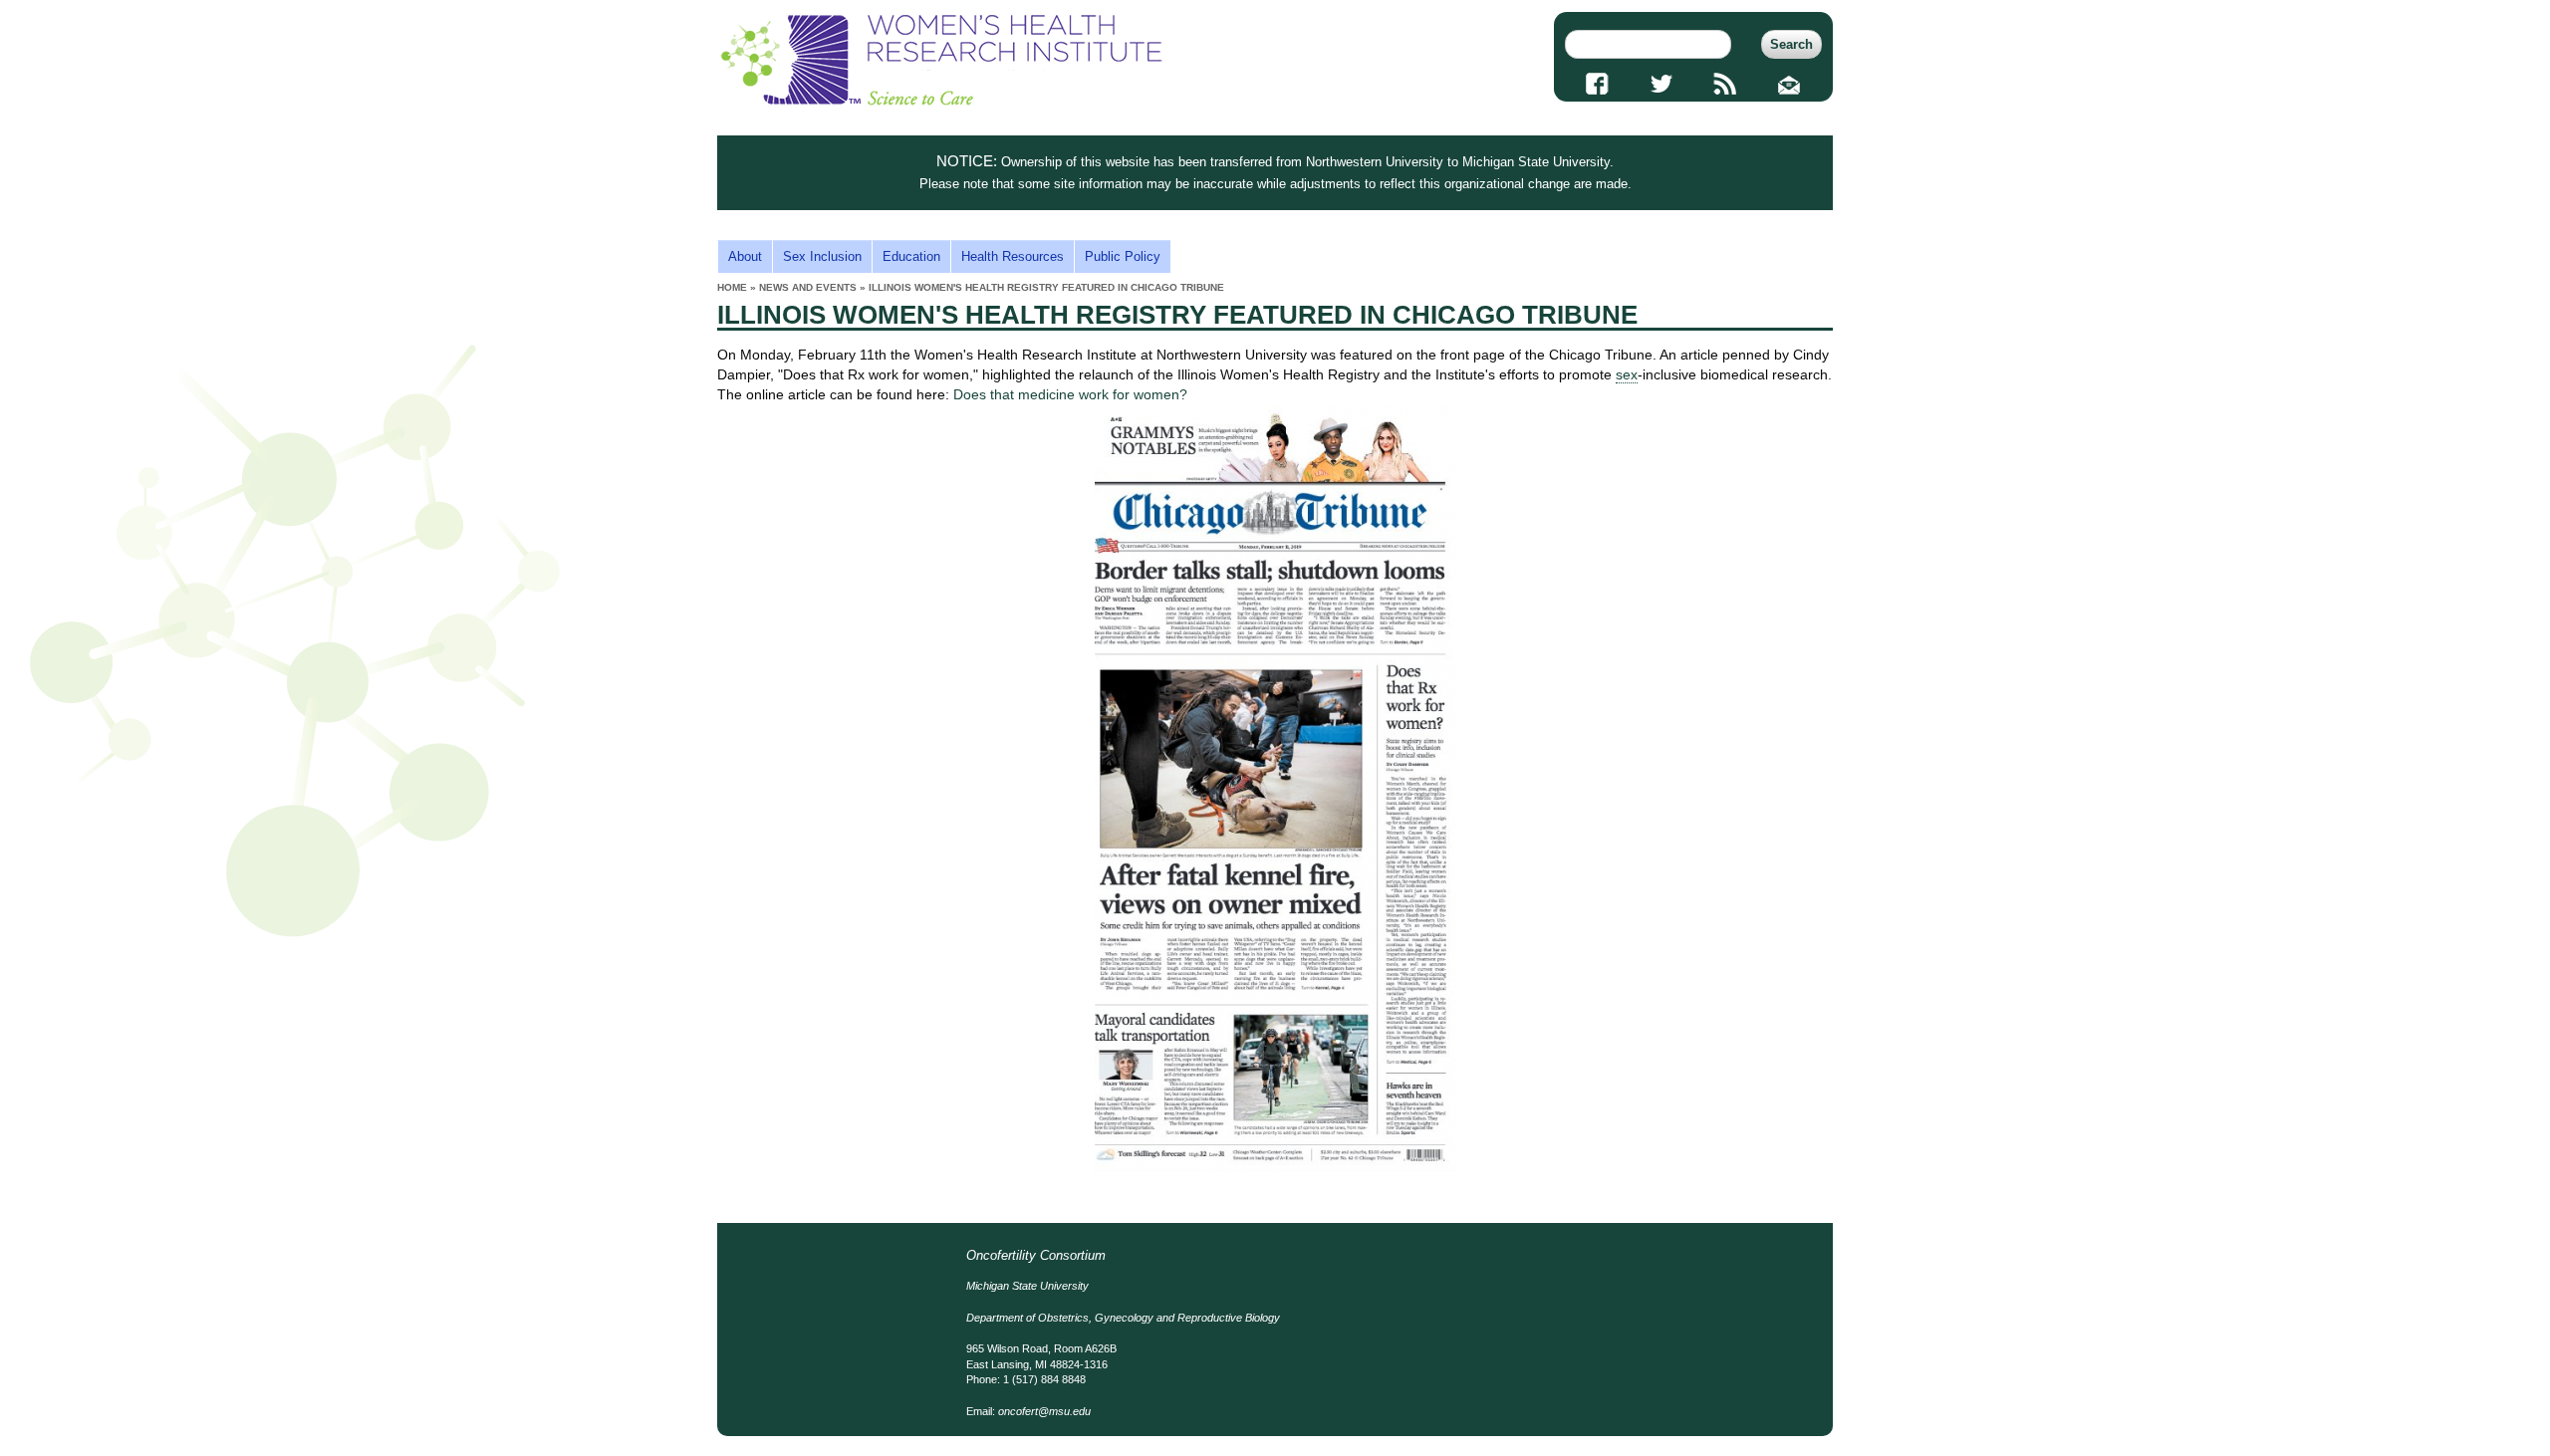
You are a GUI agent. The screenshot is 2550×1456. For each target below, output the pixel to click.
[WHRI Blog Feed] (1726, 84)
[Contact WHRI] (1789, 84)
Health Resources (1013, 256)
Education (911, 256)
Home (732, 287)
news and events (808, 287)
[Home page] (941, 101)
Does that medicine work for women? (1070, 394)
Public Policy (1123, 256)
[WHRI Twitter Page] (1661, 84)
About (745, 256)
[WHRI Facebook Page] (1597, 84)
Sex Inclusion (822, 256)
